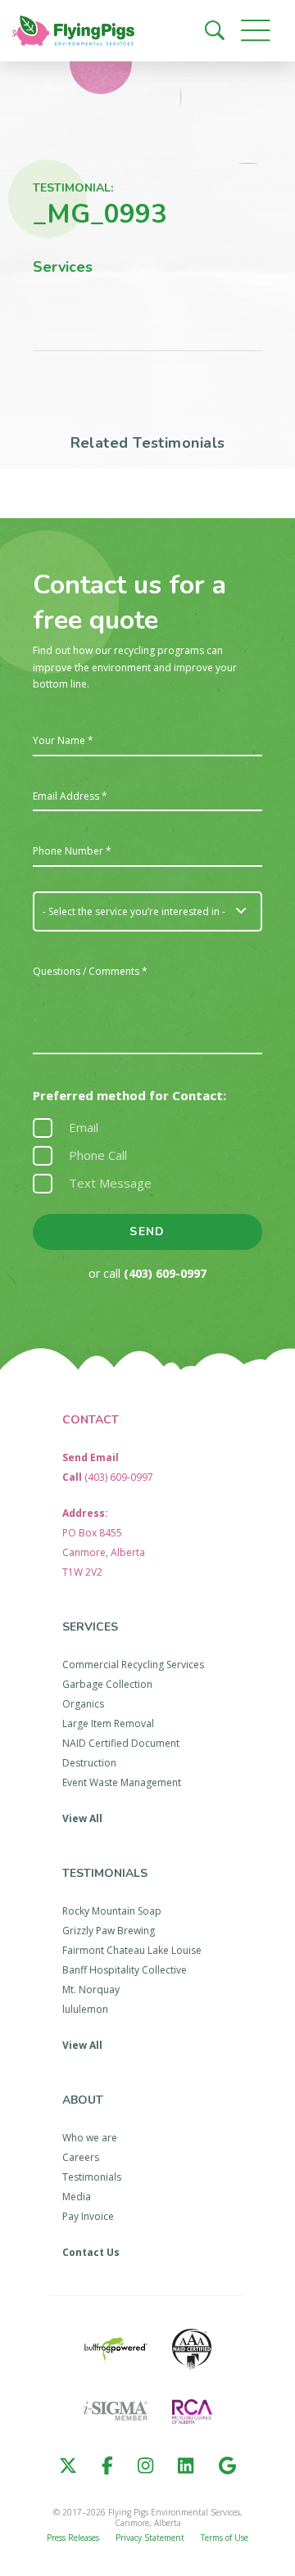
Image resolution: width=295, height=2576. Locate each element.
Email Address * (70, 796)
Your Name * (63, 741)
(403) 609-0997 (165, 1273)
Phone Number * (72, 851)
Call (108, 1477)
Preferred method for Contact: (129, 1096)
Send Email (91, 1457)
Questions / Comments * (90, 972)
